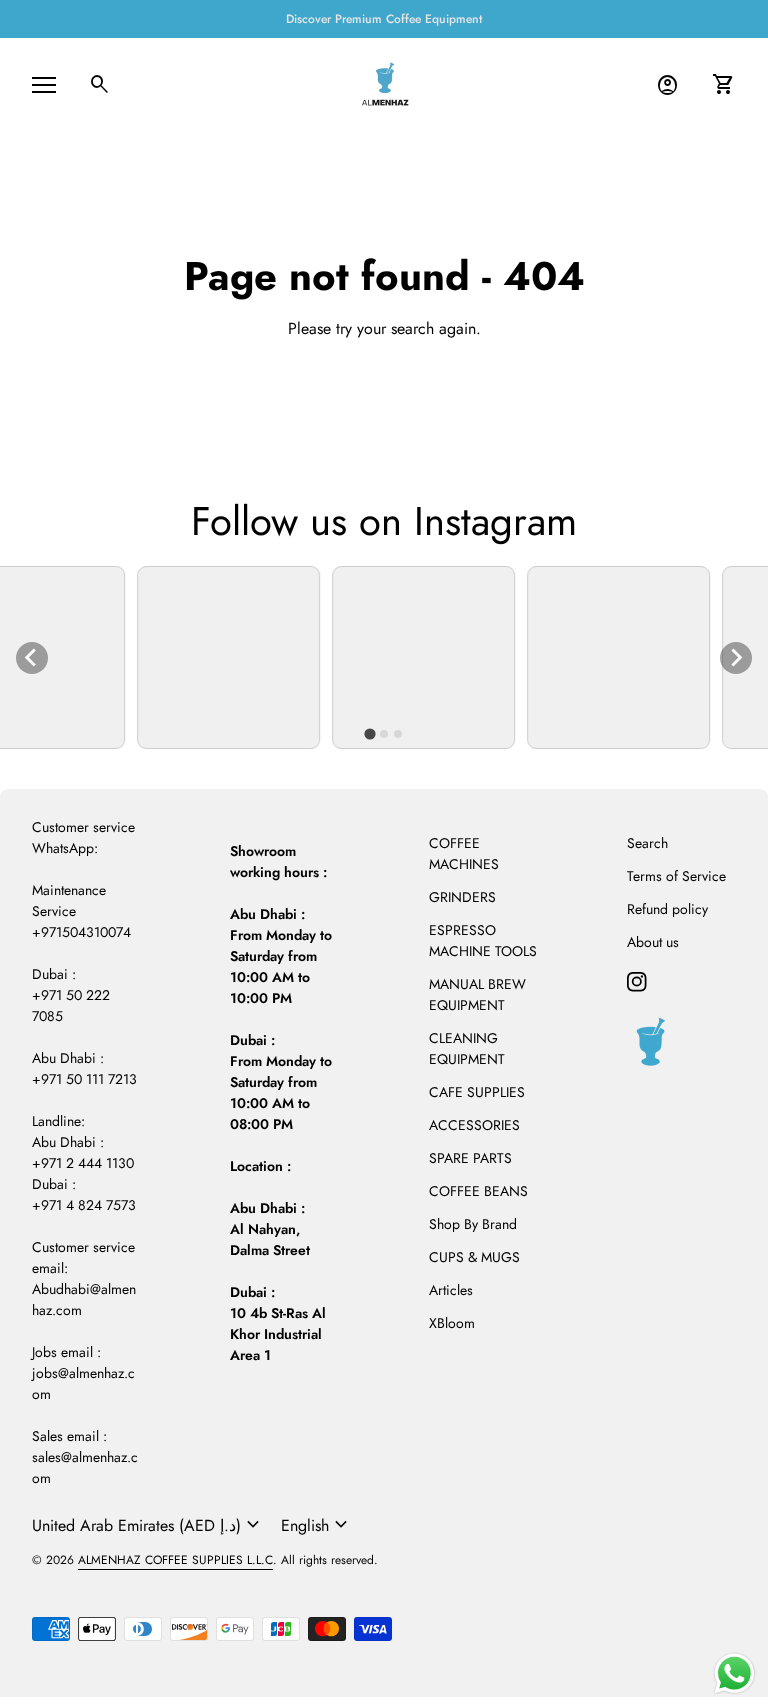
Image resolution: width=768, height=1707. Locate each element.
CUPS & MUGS (474, 1257)
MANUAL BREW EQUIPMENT (477, 994)
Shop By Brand (473, 1224)
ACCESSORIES (474, 1125)
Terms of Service (676, 876)
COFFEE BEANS (478, 1191)
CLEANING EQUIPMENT (467, 1048)
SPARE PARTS (470, 1158)
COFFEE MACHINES (464, 853)
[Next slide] (736, 658)
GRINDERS (462, 897)
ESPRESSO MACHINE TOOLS (483, 940)
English (317, 1525)
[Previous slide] (32, 658)
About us (653, 942)
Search (647, 843)
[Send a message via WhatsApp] (734, 1673)
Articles (451, 1290)
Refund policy (667, 909)
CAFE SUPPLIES (477, 1092)
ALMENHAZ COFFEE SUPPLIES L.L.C (175, 1560)
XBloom (452, 1323)
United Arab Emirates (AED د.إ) (148, 1525)
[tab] (369, 733)
